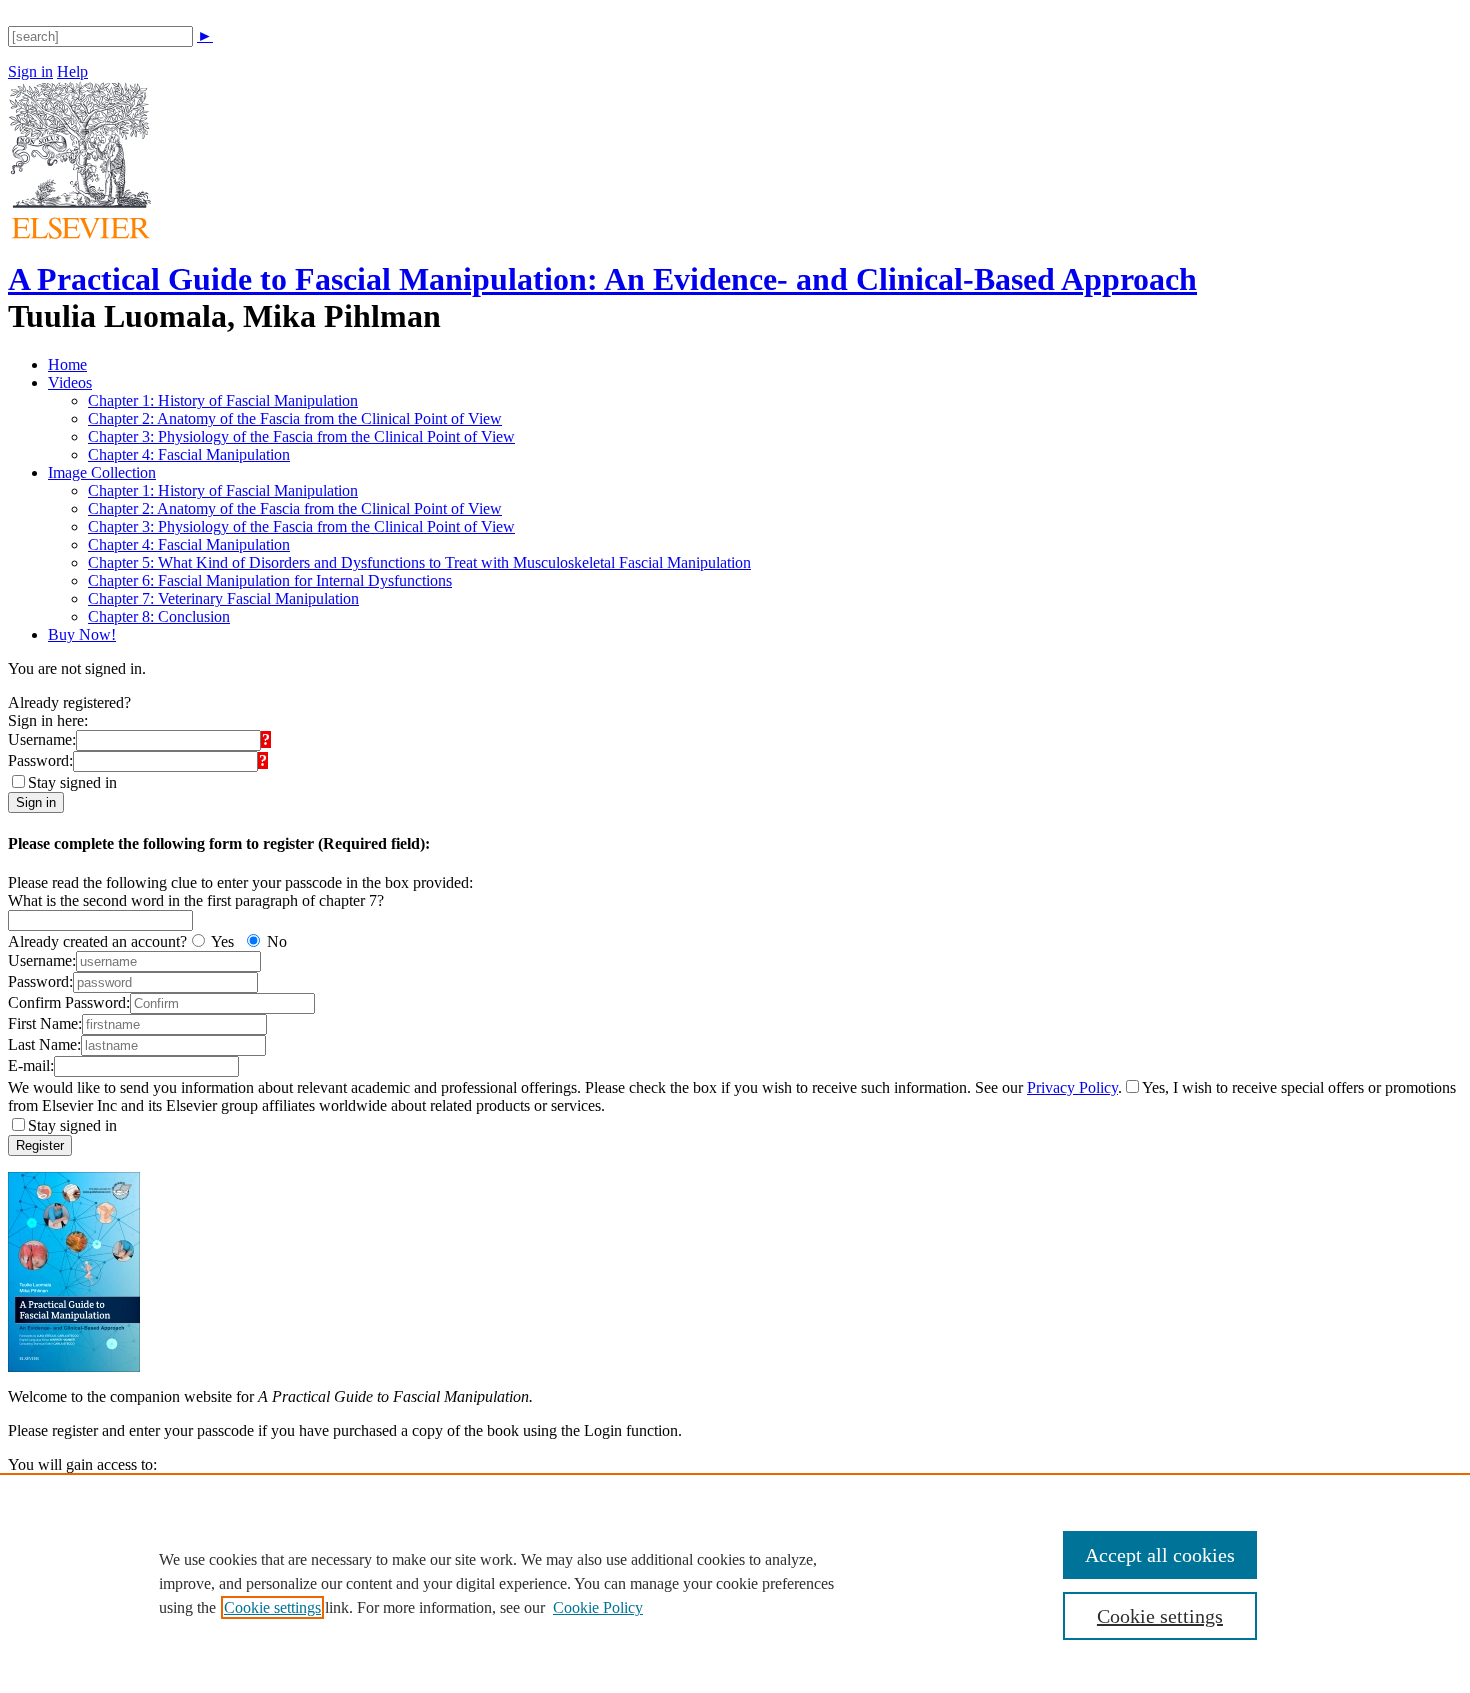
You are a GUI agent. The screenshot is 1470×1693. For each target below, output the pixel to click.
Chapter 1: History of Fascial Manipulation (223, 400)
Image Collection (102, 472)
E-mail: (31, 1065)
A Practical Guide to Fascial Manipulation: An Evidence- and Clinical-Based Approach (602, 279)
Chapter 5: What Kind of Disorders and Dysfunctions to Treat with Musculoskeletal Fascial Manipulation (419, 562)
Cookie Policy (598, 1607)
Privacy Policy (1072, 1087)
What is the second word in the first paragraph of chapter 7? (196, 900)
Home (67, 364)
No (277, 941)
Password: (40, 760)
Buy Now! (82, 634)
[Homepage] (80, 233)
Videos (70, 382)
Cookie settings (272, 1607)
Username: (42, 739)
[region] (735, 1583)
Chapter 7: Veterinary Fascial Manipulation (223, 598)
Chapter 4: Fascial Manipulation (189, 454)
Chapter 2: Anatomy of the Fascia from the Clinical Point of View (295, 418)
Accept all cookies (1160, 1555)
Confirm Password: (69, 1002)
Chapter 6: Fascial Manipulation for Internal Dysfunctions (270, 580)
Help (72, 71)
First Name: (45, 1023)
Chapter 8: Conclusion (159, 616)
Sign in (30, 71)
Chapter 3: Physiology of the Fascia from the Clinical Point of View (301, 436)
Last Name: (44, 1044)
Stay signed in (72, 782)
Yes (222, 941)
